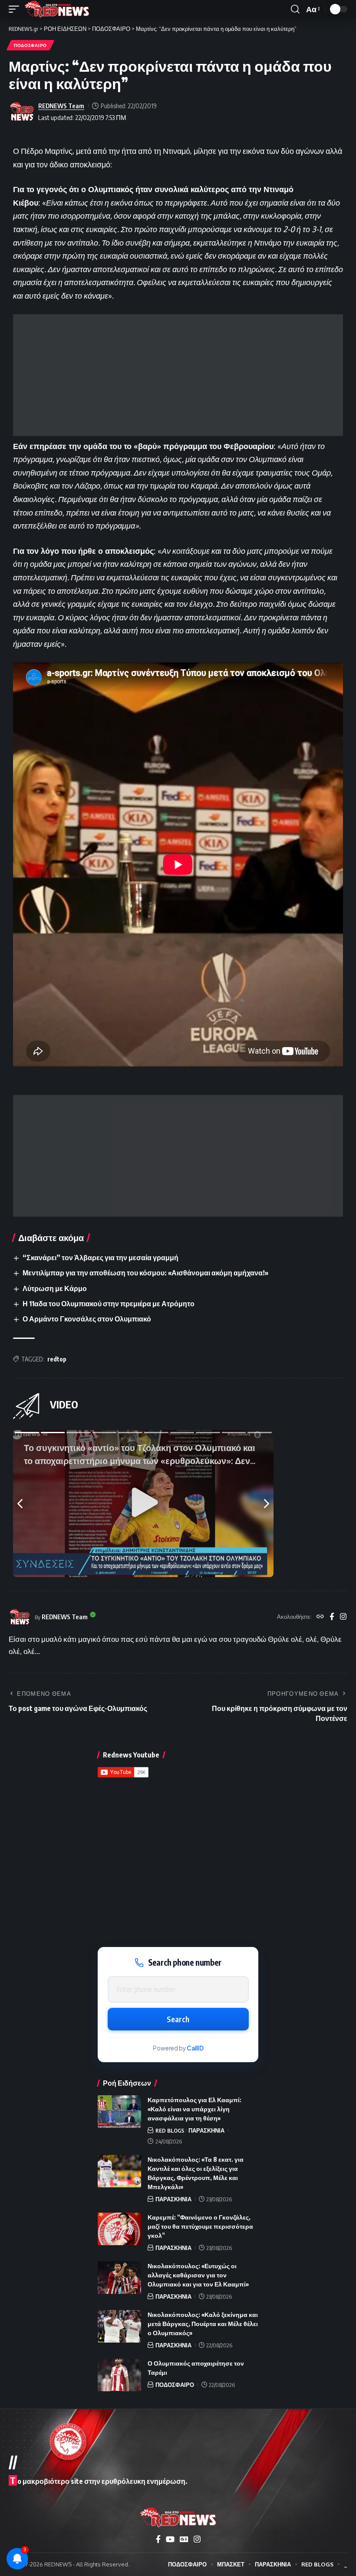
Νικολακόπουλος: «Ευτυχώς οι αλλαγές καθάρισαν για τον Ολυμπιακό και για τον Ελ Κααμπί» (198, 2275)
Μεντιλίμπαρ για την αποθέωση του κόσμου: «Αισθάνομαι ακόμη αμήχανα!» (145, 1273)
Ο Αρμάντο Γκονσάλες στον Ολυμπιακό (87, 1319)
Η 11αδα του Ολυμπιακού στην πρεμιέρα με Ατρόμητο (109, 1304)
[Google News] (184, 2539)
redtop (57, 1359)
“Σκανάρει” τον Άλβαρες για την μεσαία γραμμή (101, 1258)
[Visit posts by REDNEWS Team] (22, 112)
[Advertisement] (178, 375)
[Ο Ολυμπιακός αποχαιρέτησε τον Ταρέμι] (119, 2375)
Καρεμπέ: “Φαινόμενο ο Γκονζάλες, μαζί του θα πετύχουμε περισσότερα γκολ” (200, 2226)
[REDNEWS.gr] (57, 9)
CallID (195, 2048)
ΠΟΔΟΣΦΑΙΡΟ (30, 45)
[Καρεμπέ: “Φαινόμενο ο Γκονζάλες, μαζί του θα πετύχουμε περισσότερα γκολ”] (119, 2229)
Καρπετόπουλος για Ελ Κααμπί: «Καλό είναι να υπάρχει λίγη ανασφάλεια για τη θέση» (194, 2109)
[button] (16, 9)
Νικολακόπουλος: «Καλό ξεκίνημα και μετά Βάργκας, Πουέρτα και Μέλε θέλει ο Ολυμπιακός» (203, 2324)
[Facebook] (332, 1617)
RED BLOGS (170, 2130)
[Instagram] (343, 1617)
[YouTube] (170, 2539)
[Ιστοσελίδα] (320, 1617)
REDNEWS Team (61, 106)
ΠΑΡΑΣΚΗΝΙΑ (206, 2130)
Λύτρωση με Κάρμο (55, 1288)
